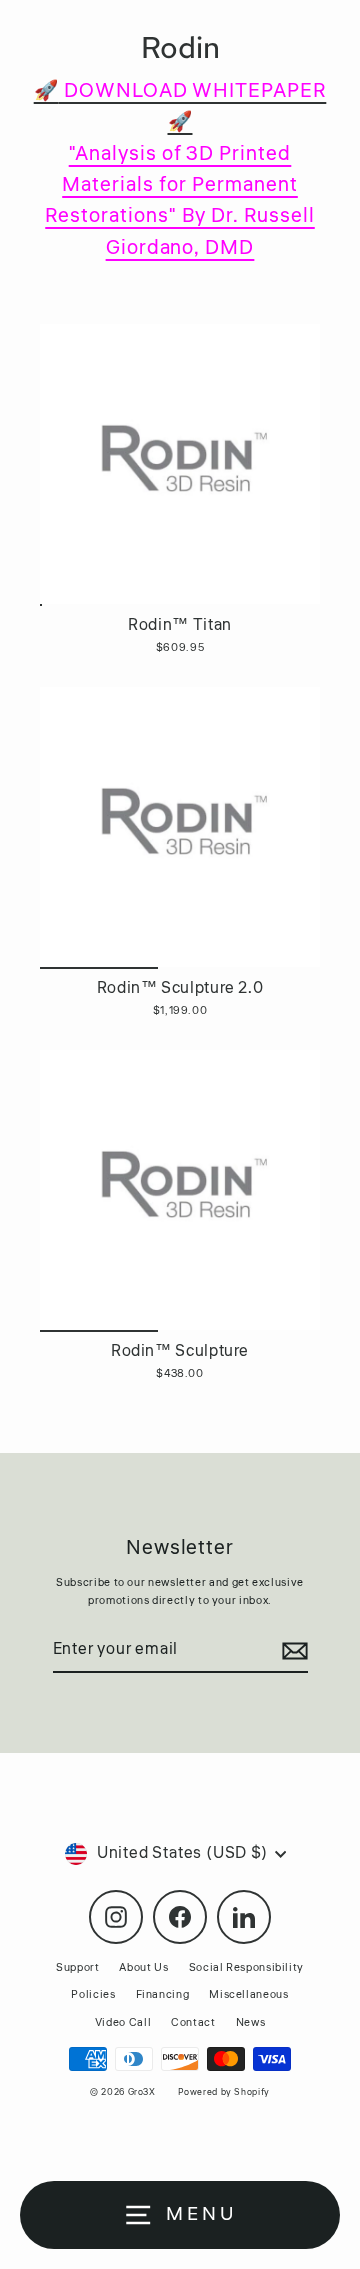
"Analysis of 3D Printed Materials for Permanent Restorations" (171, 185)
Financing (163, 1994)
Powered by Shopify (223, 2092)
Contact (193, 2022)
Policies (93, 1994)
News (251, 2022)
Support (77, 1967)
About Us (143, 1967)
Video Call (123, 2022)
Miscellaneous (248, 1994)
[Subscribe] (292, 1651)
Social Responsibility (246, 1967)
